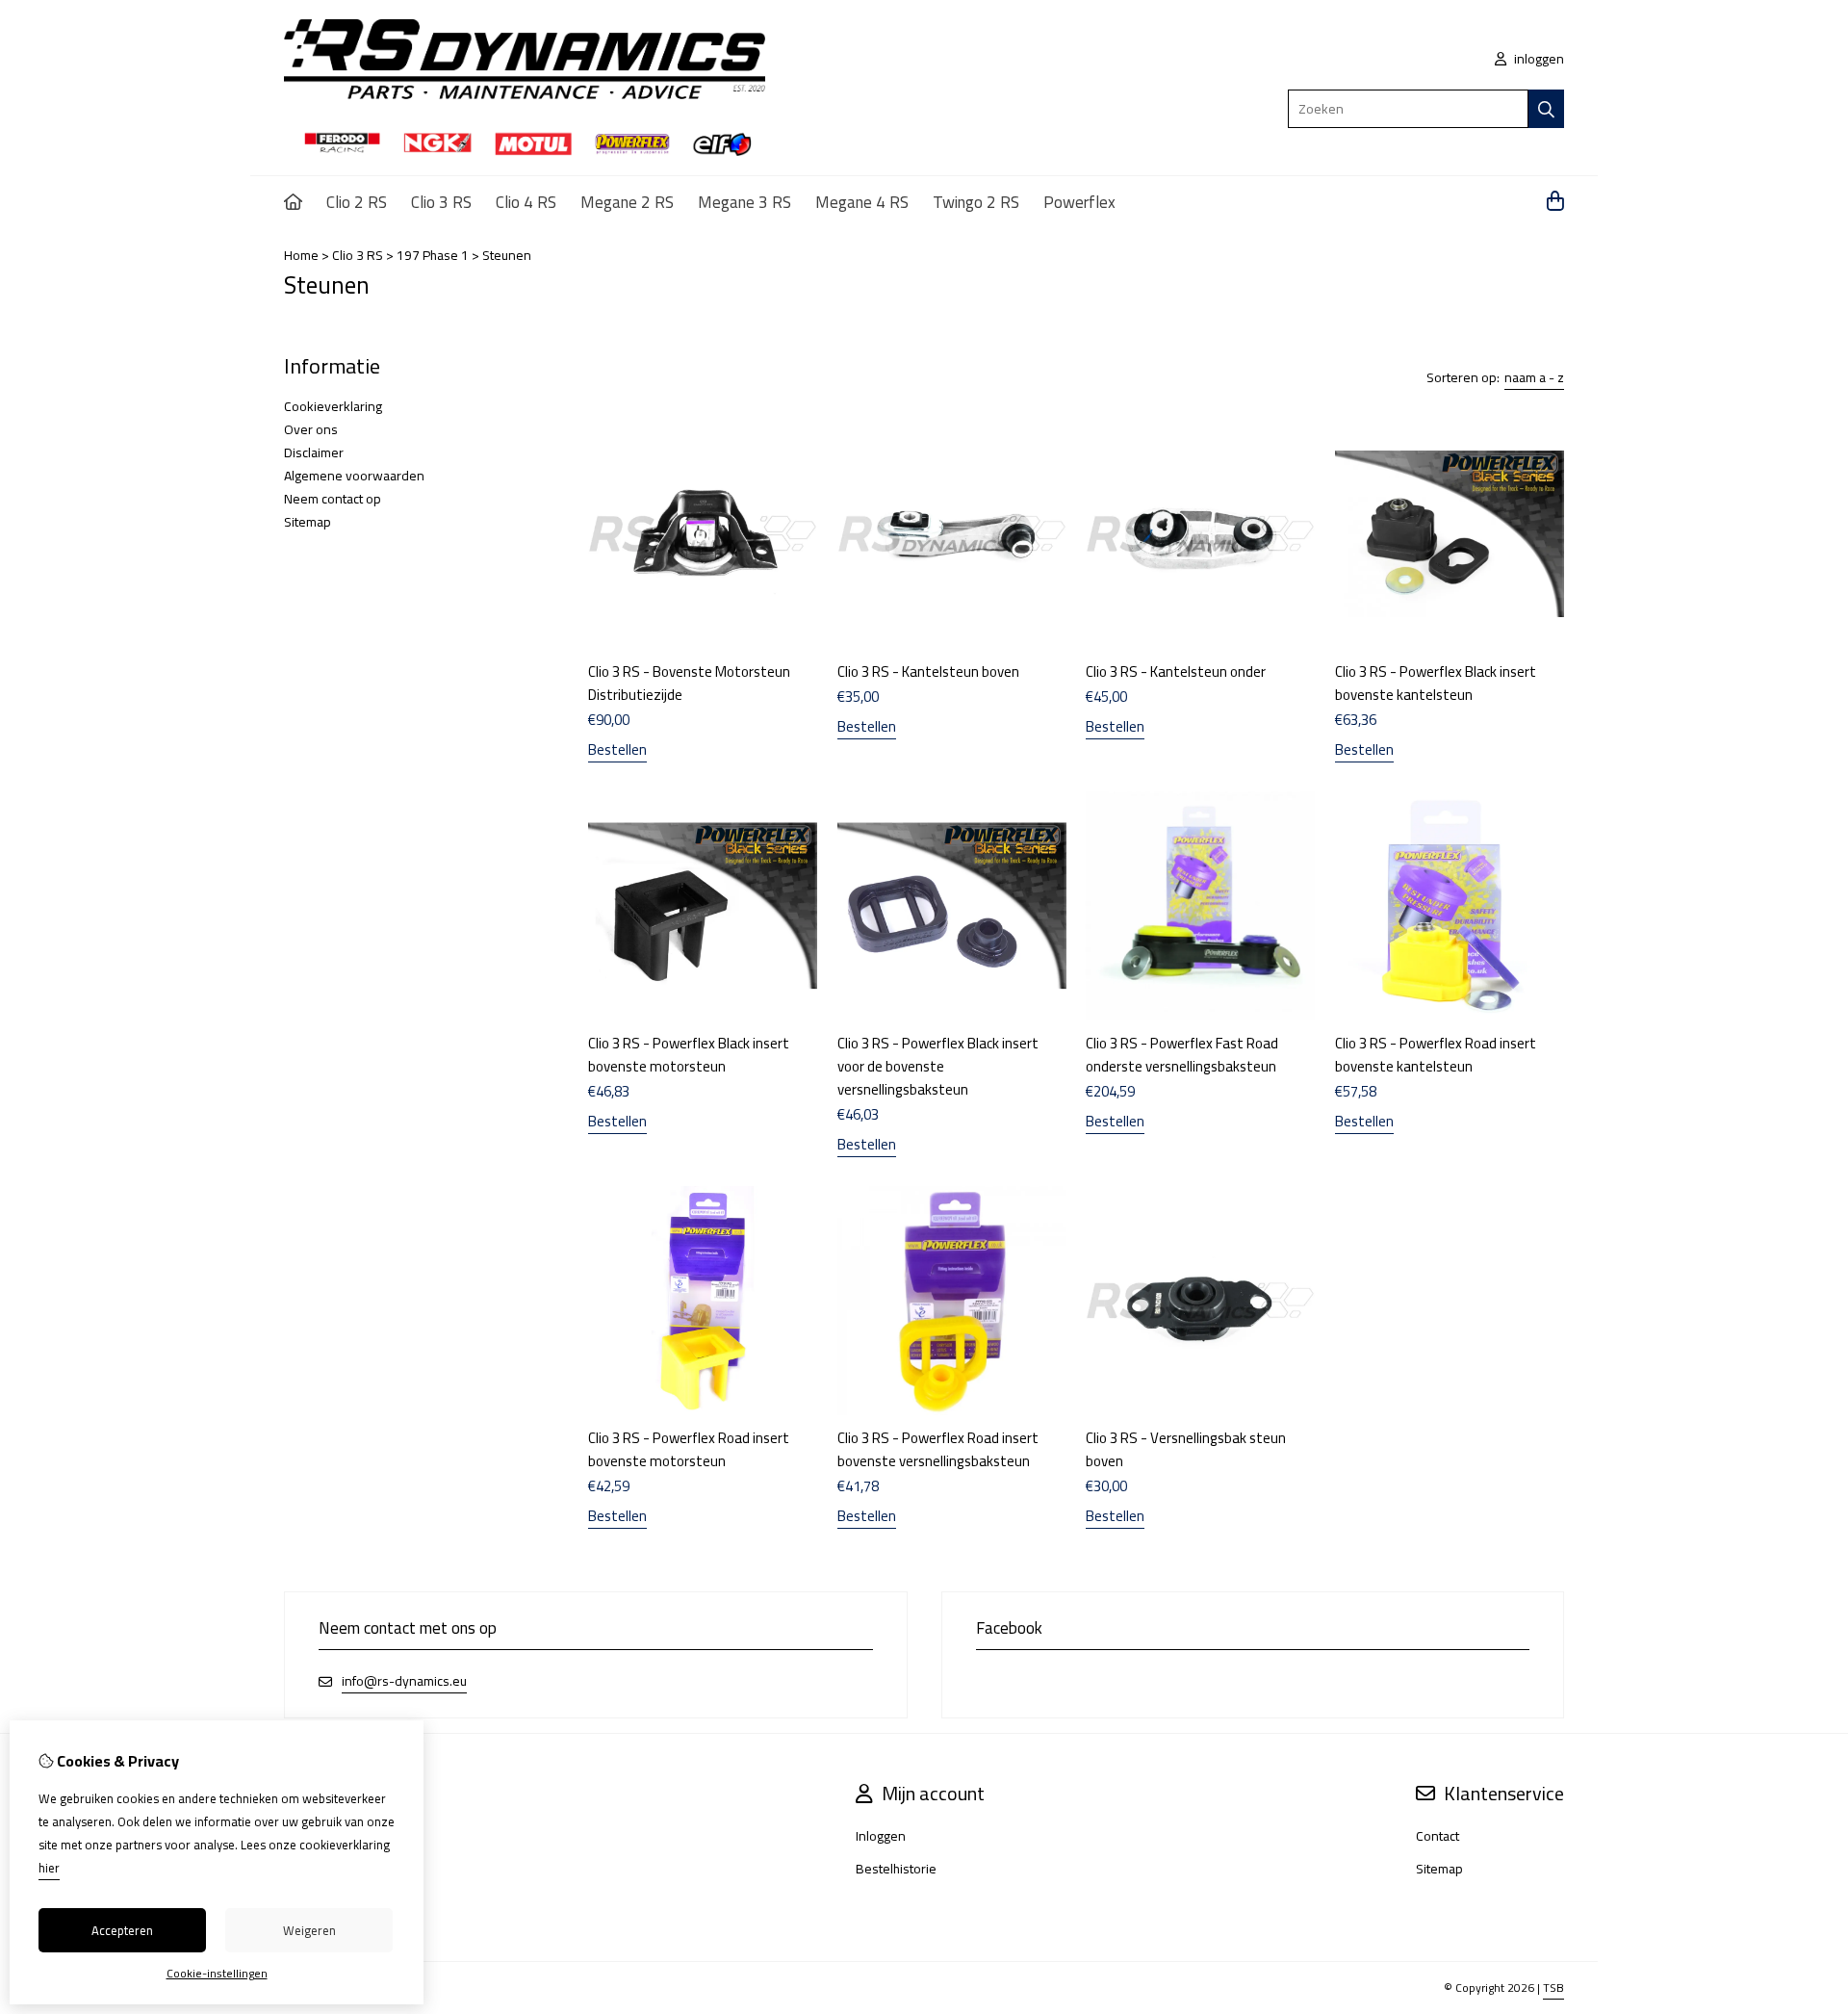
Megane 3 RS (744, 202)
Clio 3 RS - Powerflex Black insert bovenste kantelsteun (1436, 683)
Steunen (507, 255)
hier (49, 1868)
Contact (1437, 1836)
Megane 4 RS (862, 202)
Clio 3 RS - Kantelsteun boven (928, 671)
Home (301, 255)
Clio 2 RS (357, 202)
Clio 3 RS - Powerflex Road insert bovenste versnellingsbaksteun (938, 1449)
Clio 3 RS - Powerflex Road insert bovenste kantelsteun (1436, 1055)
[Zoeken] (1546, 109)
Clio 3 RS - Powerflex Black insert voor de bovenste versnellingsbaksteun (938, 1066)
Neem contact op (333, 499)
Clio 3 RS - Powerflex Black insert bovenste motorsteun (689, 1055)
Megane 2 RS (627, 202)
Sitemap (308, 522)
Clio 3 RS (441, 202)
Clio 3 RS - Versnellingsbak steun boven (1186, 1449)
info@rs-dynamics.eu (404, 1681)
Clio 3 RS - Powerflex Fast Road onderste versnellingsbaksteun (1182, 1055)
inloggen (1538, 59)
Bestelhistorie (896, 1869)
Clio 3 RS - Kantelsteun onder (1176, 671)
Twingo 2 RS (976, 202)
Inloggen (881, 1836)
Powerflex (1079, 202)
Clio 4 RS (526, 202)
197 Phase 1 (433, 255)
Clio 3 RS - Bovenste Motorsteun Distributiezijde (689, 683)
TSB (1553, 1988)
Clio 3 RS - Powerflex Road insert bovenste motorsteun (689, 1449)
